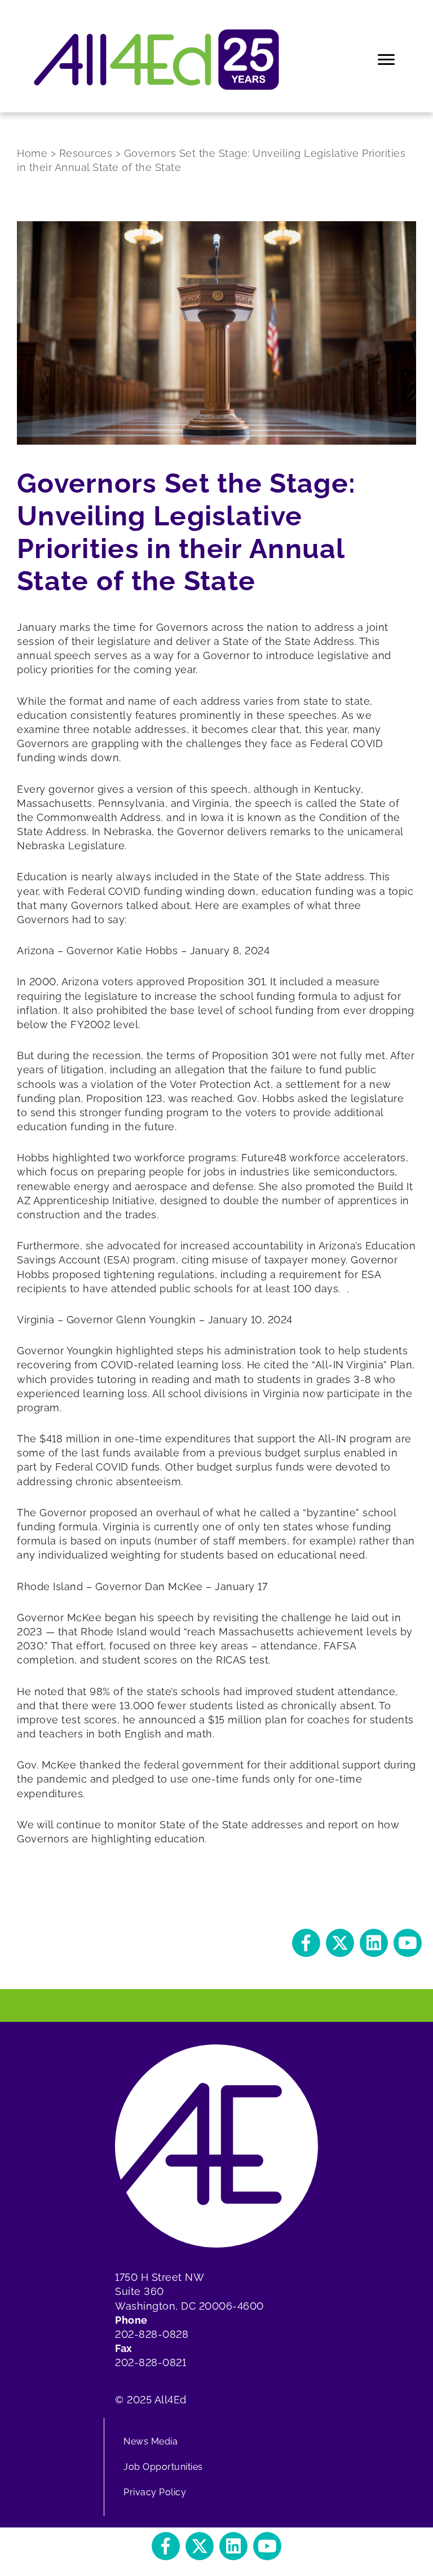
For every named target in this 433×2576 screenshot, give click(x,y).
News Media (151, 2441)
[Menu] (387, 60)
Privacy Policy (155, 2492)
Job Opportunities (163, 2467)
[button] (306, 1943)
